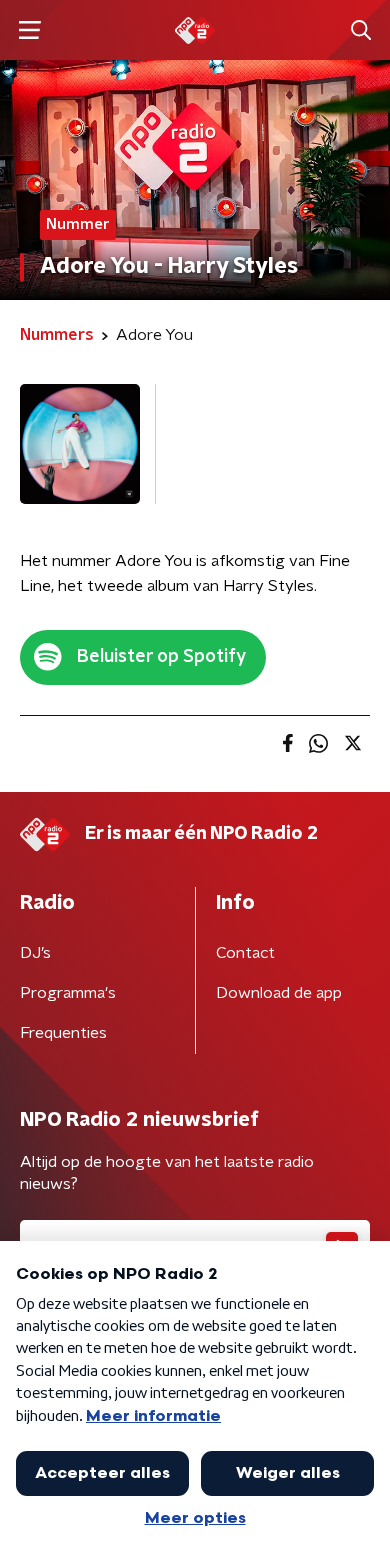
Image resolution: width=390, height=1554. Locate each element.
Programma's (68, 993)
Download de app (279, 993)
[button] (29, 30)
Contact (245, 953)
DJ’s (35, 953)
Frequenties (63, 1033)
